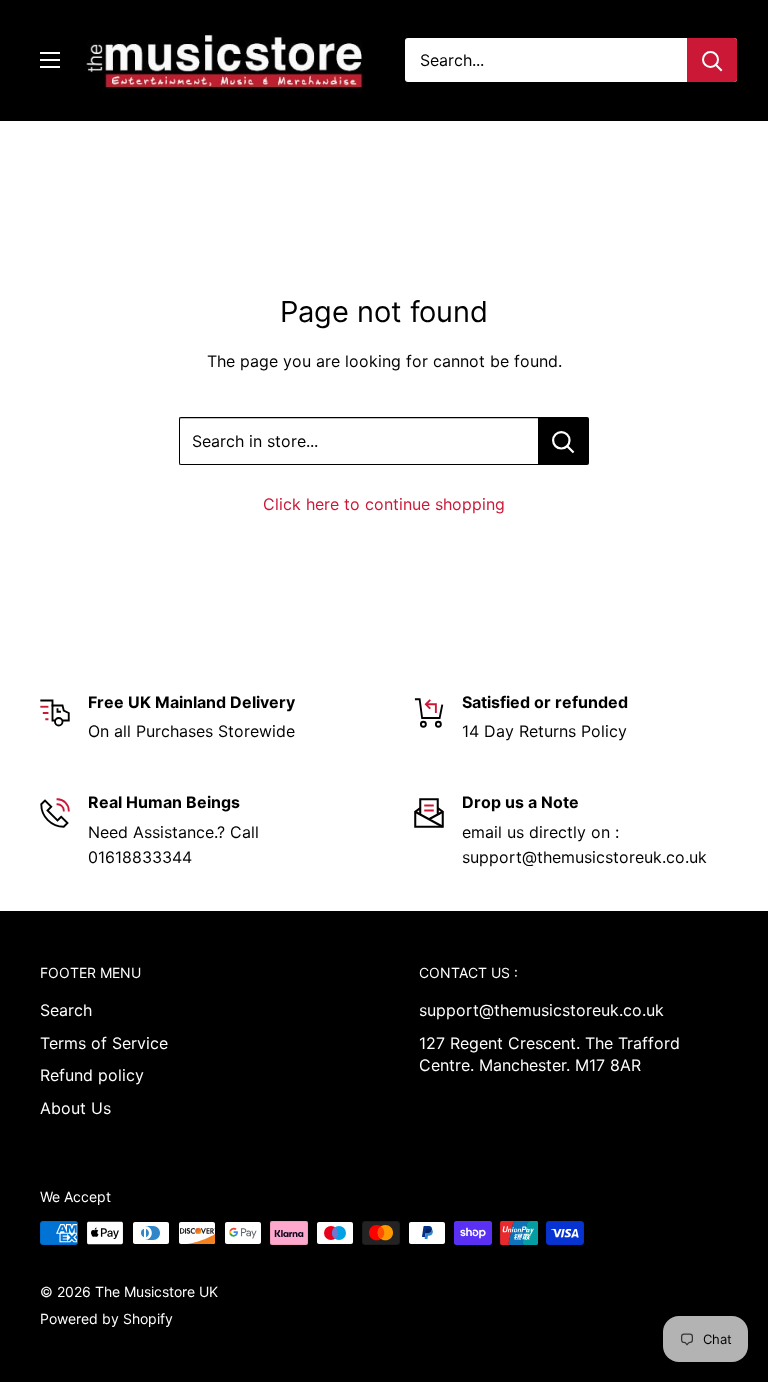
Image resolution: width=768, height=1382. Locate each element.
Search (66, 1010)
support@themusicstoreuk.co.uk (541, 1010)
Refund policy (92, 1075)
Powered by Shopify (106, 1318)
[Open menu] (50, 60)
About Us (75, 1108)
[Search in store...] (563, 441)
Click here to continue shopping (384, 504)
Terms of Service (104, 1043)
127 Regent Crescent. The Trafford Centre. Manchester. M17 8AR (549, 1054)
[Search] (712, 60)
